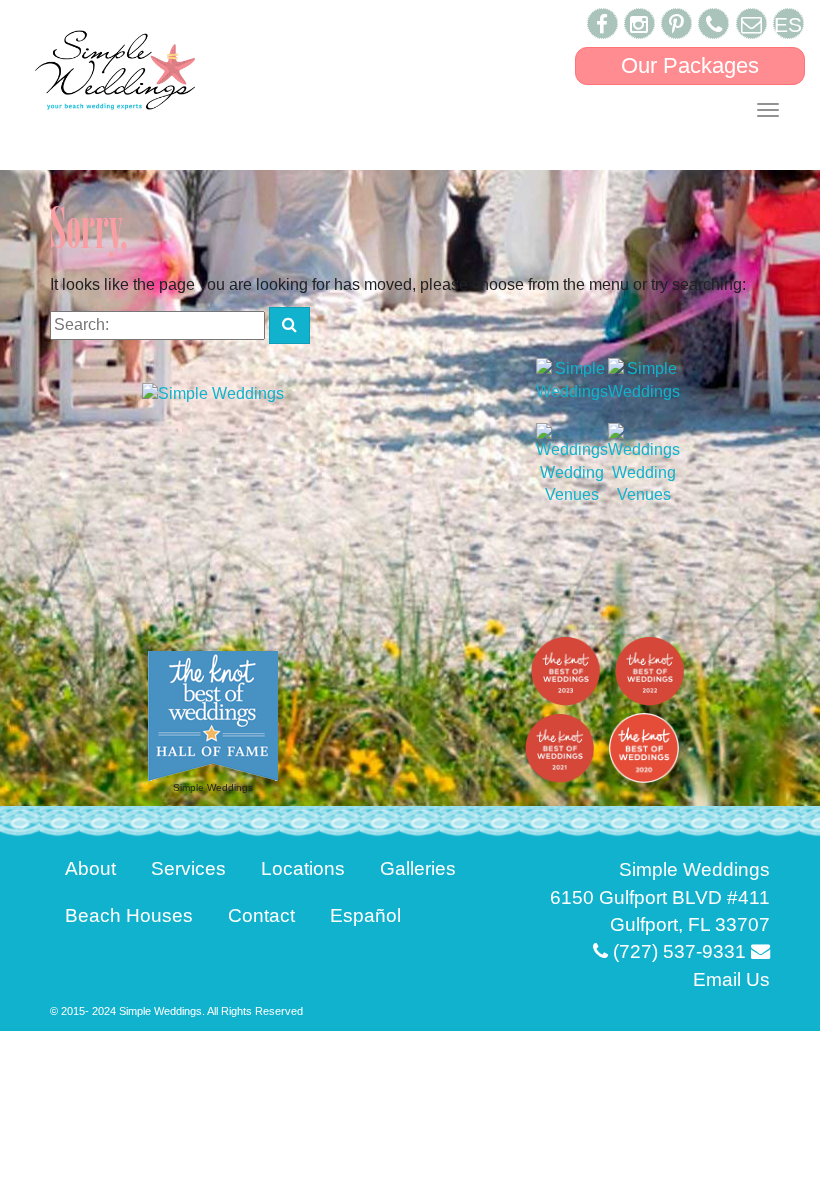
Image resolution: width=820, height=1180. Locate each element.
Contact (261, 915)
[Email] (751, 23)
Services (188, 868)
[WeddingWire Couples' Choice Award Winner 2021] (572, 379)
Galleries (418, 868)
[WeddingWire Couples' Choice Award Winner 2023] (213, 393)
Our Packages (690, 65)
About (90, 868)
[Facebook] (602, 23)
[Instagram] (639, 23)
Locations (303, 868)
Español (365, 915)
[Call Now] (713, 23)
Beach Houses (129, 915)
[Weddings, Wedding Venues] (572, 465)
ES (788, 24)
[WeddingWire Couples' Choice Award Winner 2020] (644, 379)
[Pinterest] (676, 23)
